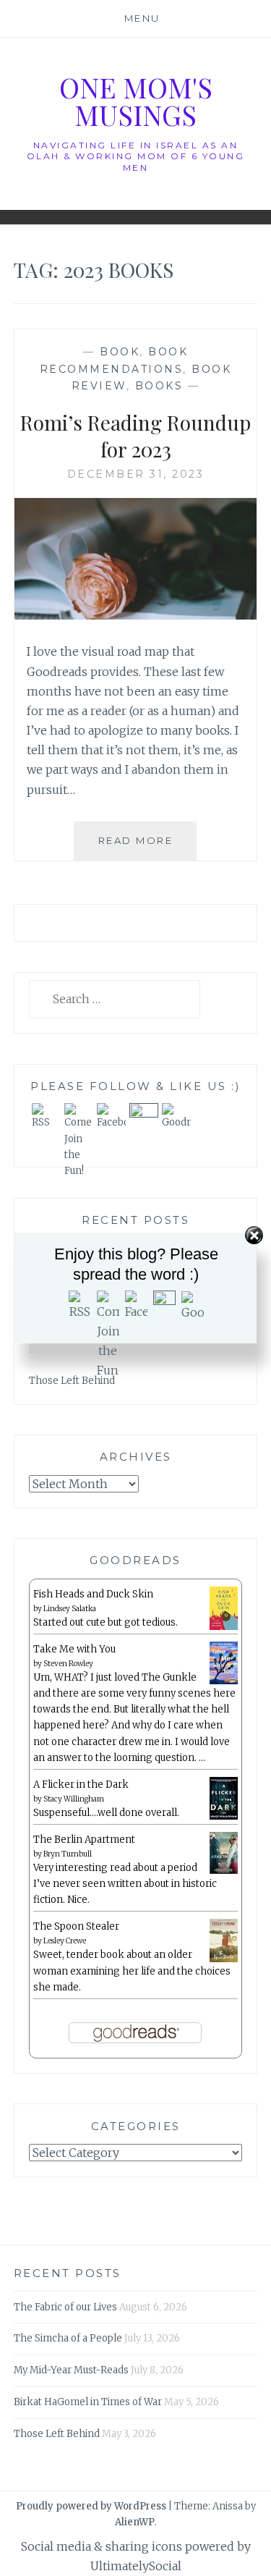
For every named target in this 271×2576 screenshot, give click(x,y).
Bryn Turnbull (68, 1854)
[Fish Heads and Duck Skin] (224, 1627)
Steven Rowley (68, 1664)
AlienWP (135, 2522)
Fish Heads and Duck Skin (93, 1594)
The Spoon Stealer (76, 1926)
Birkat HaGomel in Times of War (88, 2402)
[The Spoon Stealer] (224, 1960)
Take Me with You (74, 1649)
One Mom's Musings (136, 101)
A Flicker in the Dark (81, 1785)
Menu (142, 18)
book (120, 352)
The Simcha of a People (68, 2338)
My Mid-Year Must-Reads (71, 2370)
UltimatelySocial (136, 2566)
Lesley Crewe (65, 1941)
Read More (147, 847)
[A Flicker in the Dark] (224, 1817)
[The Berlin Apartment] (224, 1871)
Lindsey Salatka (70, 1609)
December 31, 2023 (136, 474)
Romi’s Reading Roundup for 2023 (135, 435)
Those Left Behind (72, 1381)
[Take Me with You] (224, 1682)
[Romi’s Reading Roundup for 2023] (136, 615)
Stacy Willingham (74, 1799)
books (159, 386)
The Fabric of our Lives (65, 2307)
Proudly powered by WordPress (91, 2506)
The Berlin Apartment (84, 1840)
